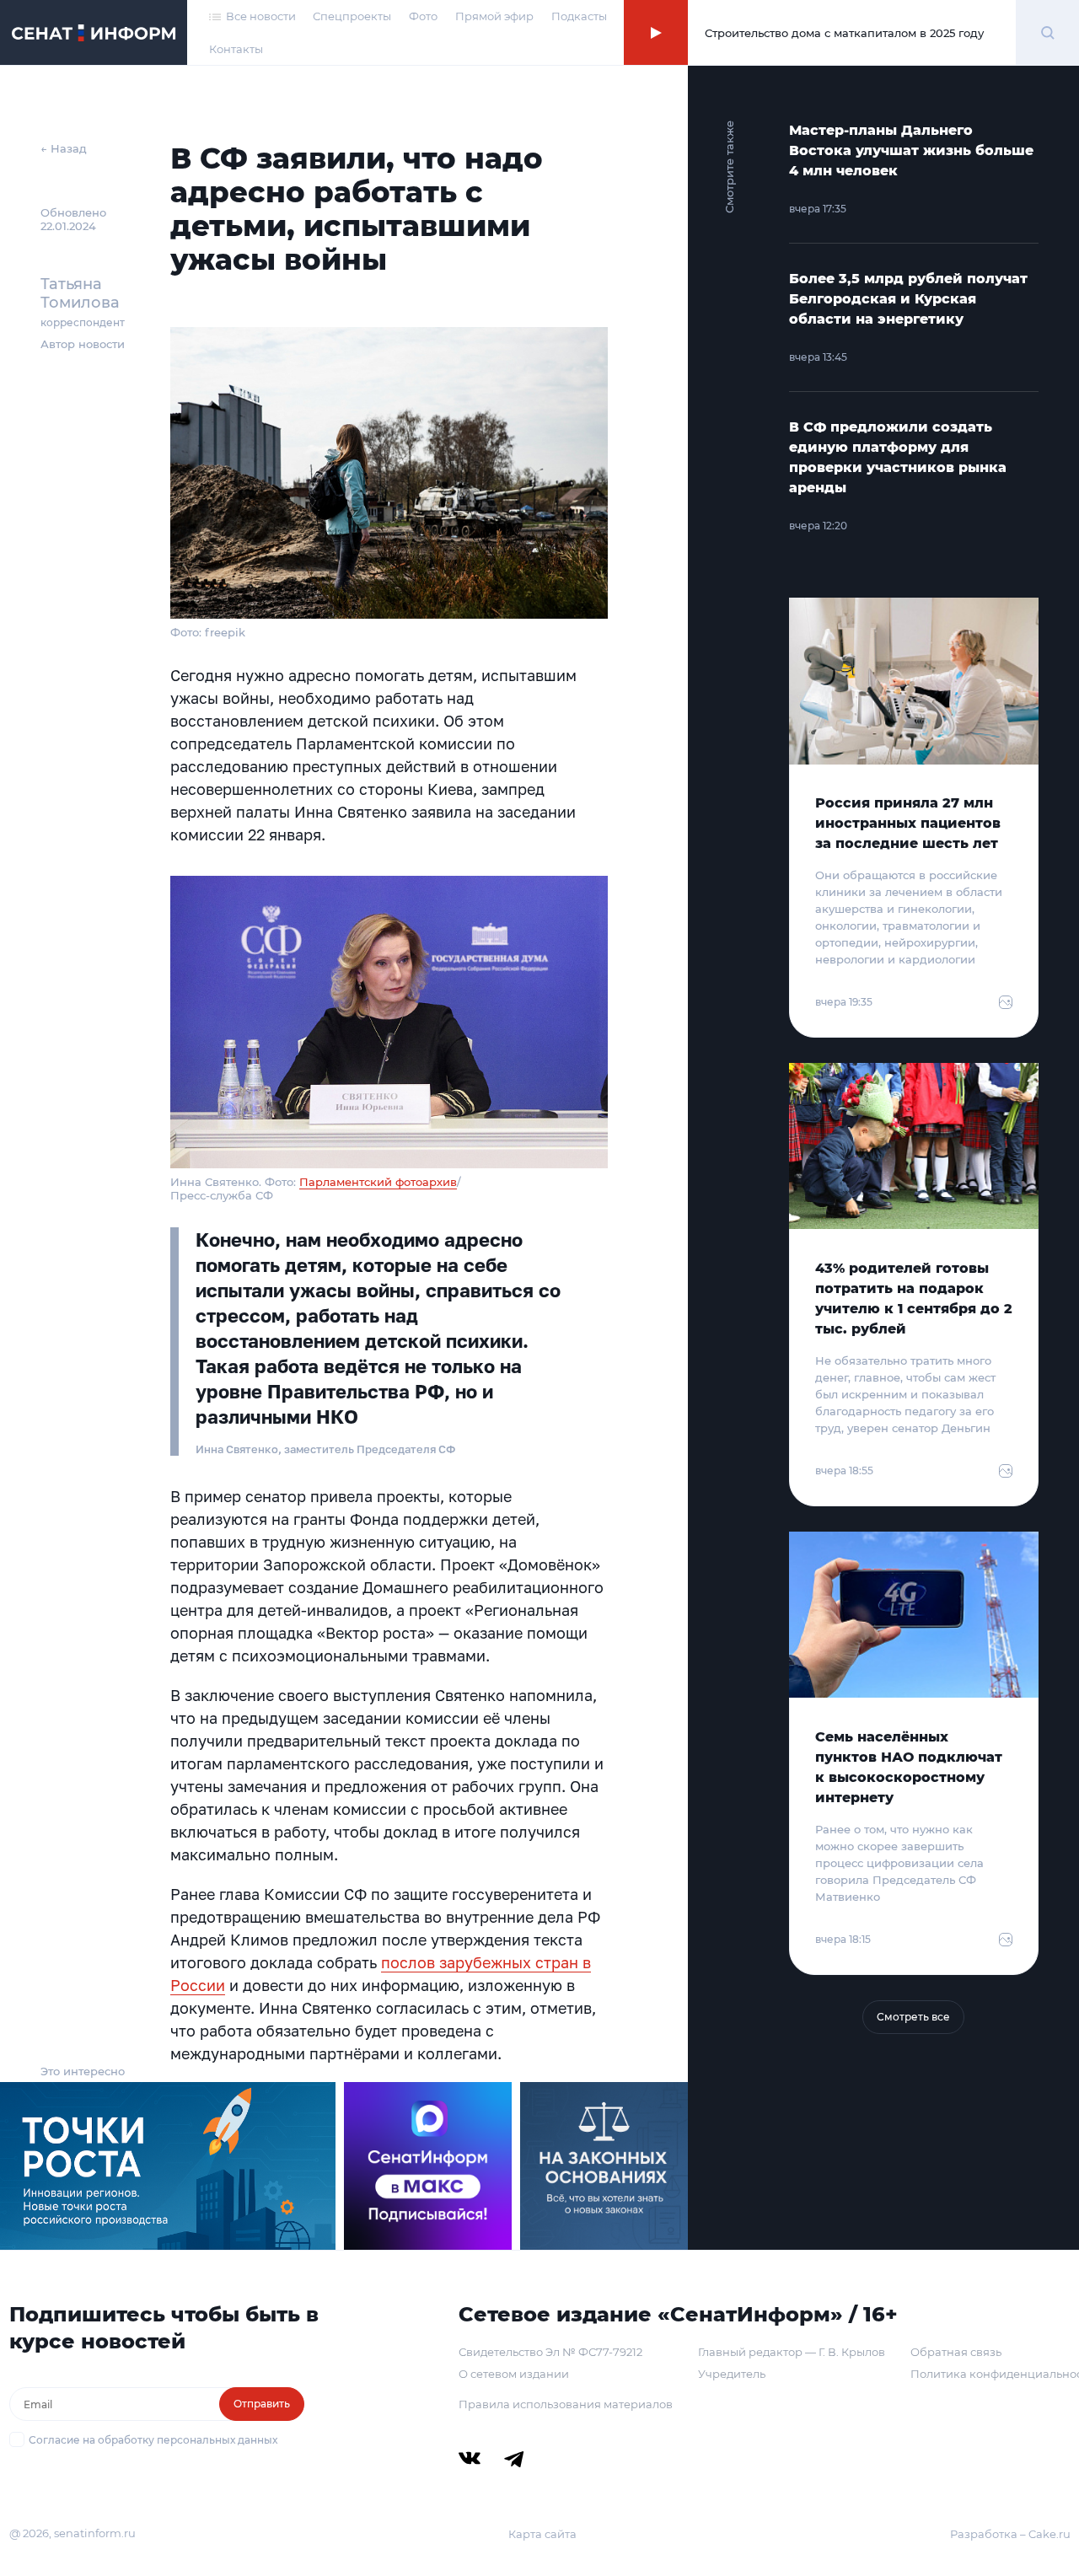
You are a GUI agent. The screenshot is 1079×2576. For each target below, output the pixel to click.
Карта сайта (542, 2534)
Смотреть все (913, 2017)
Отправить (262, 2404)
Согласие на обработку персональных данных (153, 2440)
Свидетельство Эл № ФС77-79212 (550, 2352)
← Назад (64, 148)
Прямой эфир (494, 16)
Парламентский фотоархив (378, 1182)
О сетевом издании (514, 2374)
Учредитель (732, 2374)
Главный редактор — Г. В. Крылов (792, 2352)
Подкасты (579, 16)
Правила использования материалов (566, 2404)
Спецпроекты (352, 16)
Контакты (236, 49)
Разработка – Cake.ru (1010, 2534)
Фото (423, 16)
